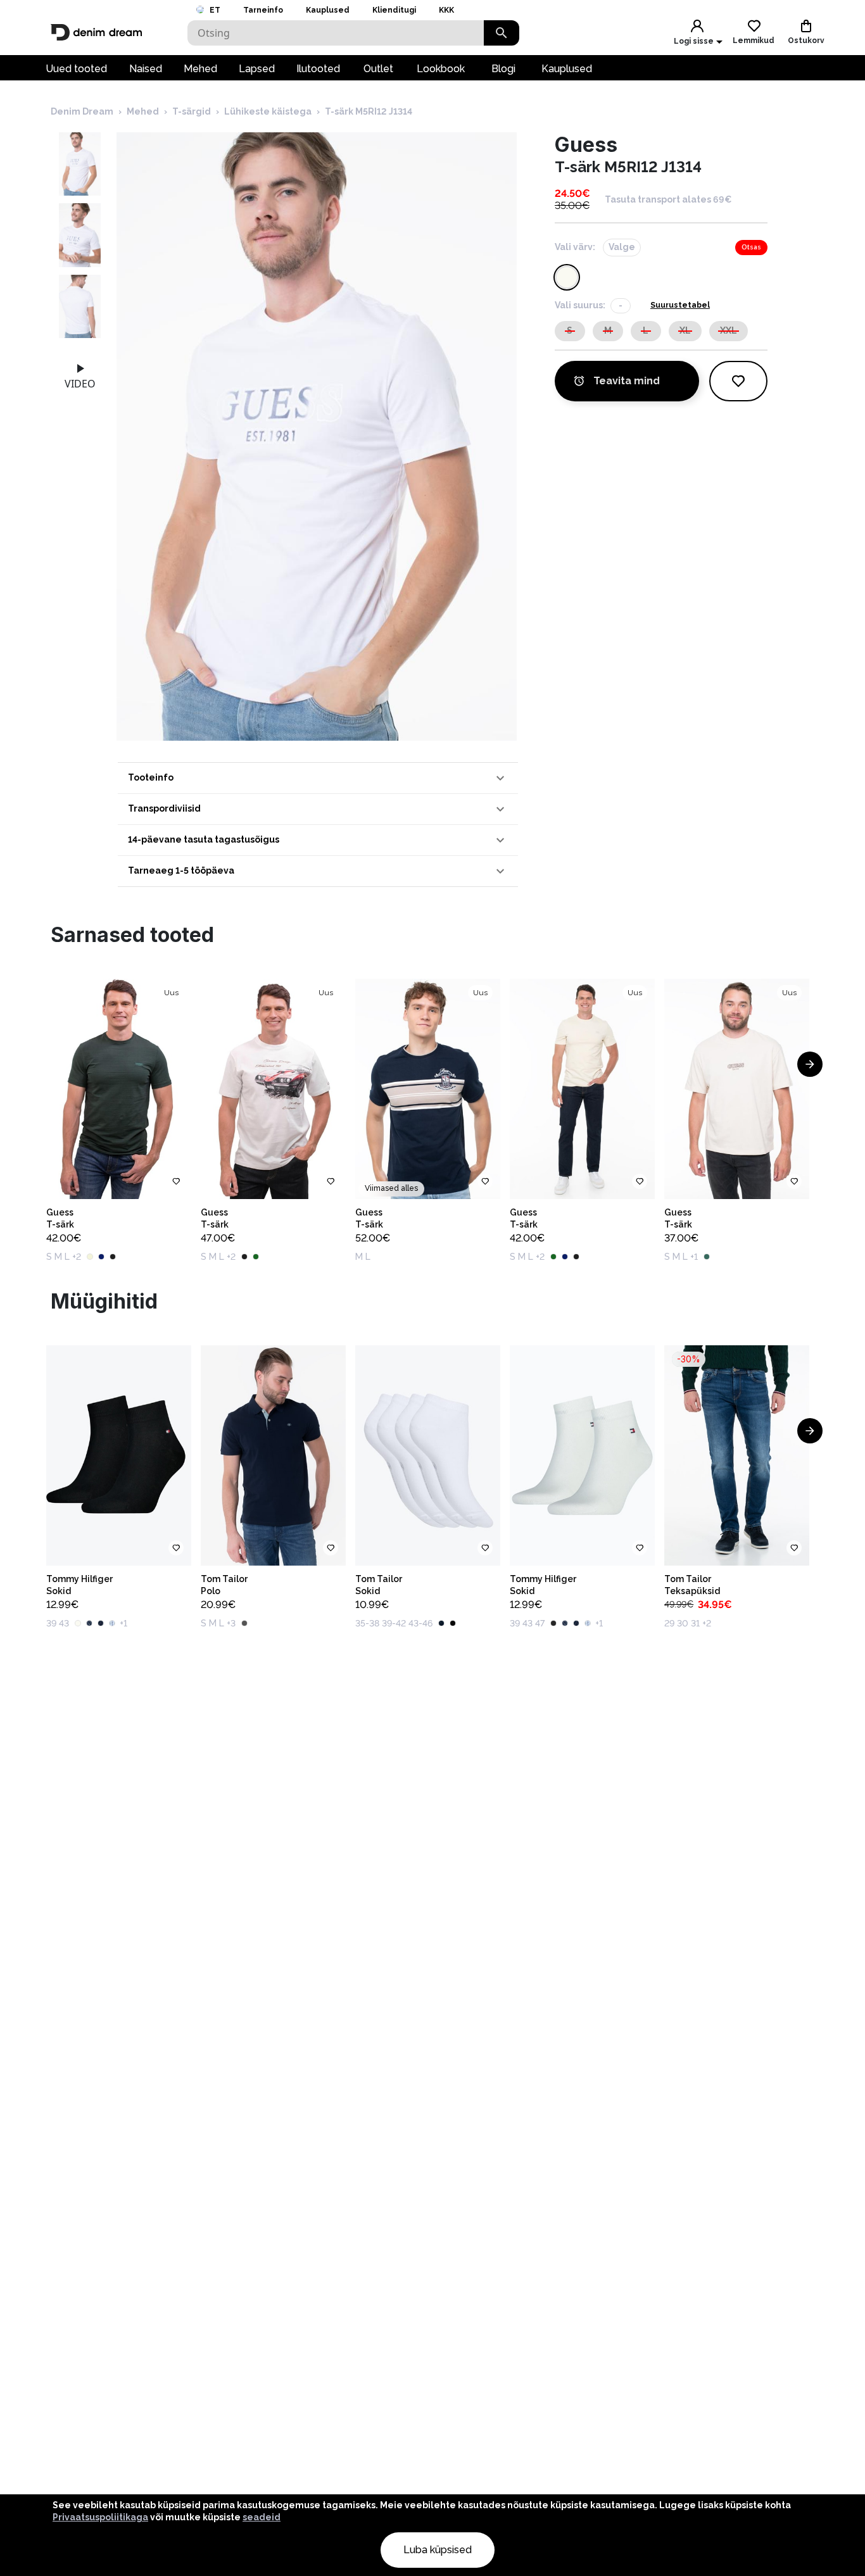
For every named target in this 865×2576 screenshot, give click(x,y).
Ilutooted (318, 69)
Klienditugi (394, 10)
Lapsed (257, 69)
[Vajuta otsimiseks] (502, 33)
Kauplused (328, 10)
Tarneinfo (263, 10)
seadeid (262, 2517)
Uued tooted (76, 69)
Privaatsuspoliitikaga (100, 2517)
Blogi (503, 69)
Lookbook (441, 69)
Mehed (200, 69)
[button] (318, 778)
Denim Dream (82, 111)
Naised (146, 69)
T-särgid (192, 111)
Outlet (378, 69)
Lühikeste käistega (268, 111)
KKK (446, 10)
